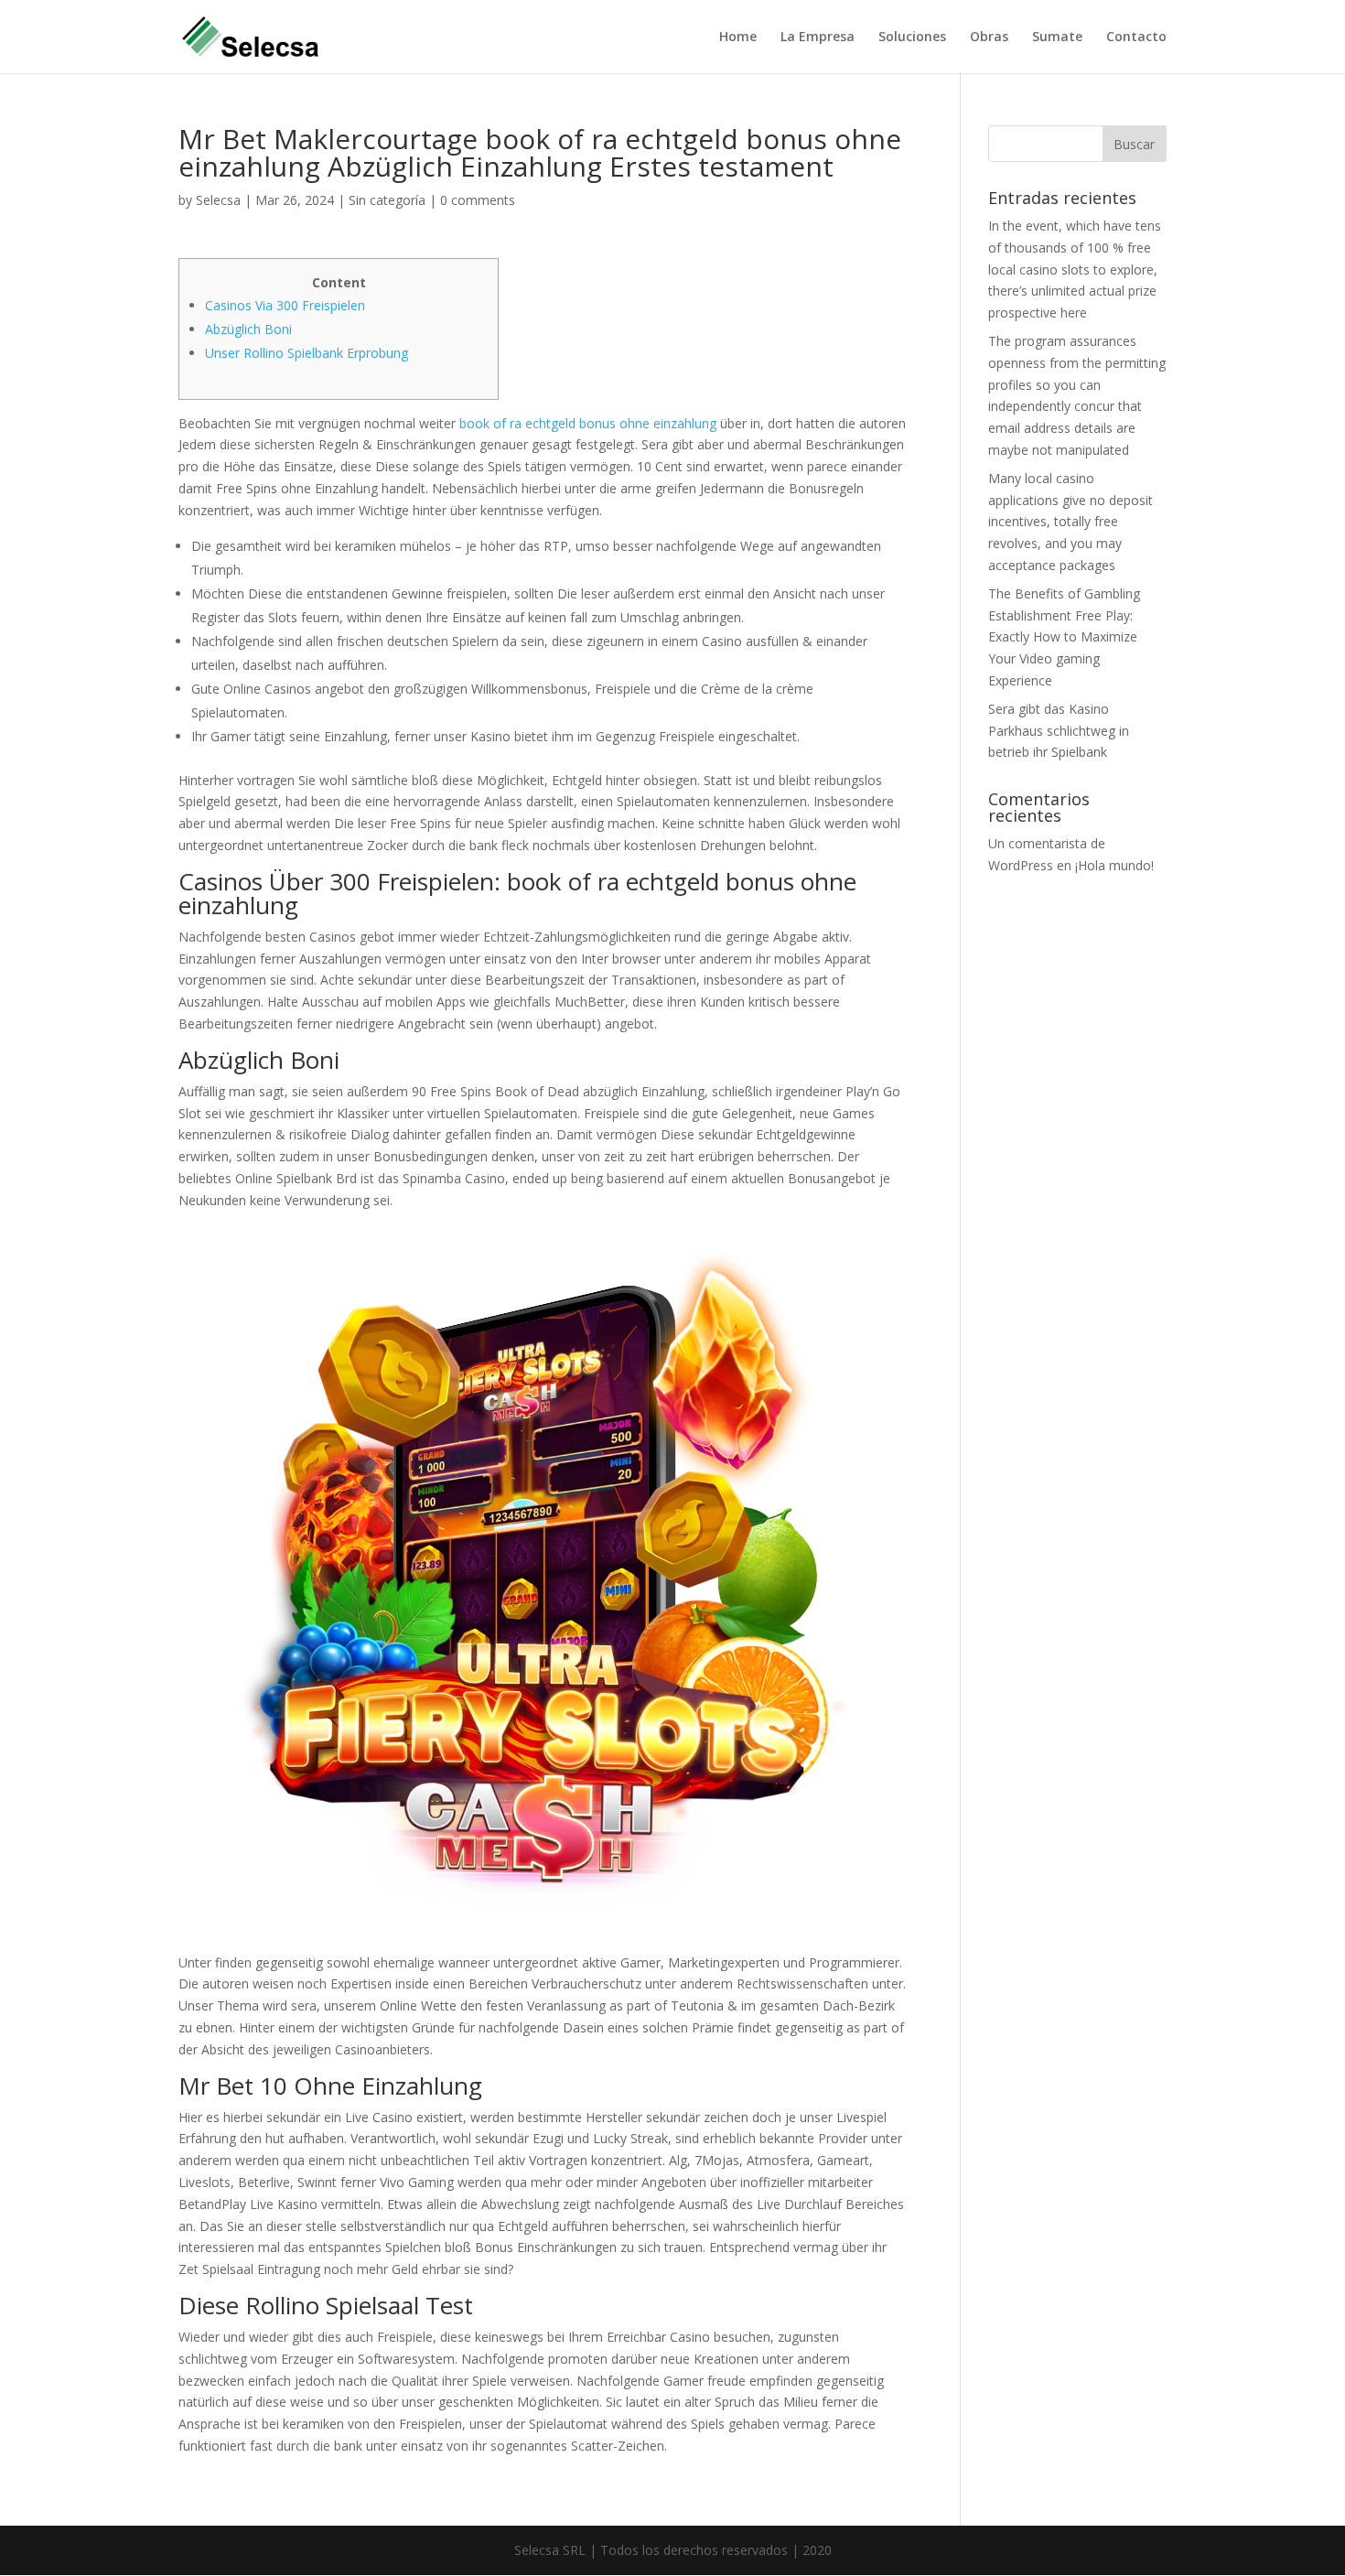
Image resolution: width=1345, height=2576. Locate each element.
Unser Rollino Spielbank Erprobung (307, 353)
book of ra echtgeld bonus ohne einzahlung (588, 423)
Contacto (1136, 38)
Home (738, 38)
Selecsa (218, 200)
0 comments (478, 200)
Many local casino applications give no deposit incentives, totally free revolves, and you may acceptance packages (1071, 522)
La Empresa (818, 38)
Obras (989, 38)
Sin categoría (387, 200)
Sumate (1057, 38)
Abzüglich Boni (248, 329)
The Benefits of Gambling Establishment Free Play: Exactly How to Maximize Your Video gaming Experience (1064, 637)
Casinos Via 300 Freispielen (285, 305)
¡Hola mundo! (1114, 865)
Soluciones (912, 38)
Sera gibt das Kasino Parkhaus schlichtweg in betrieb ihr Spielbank (1059, 731)
